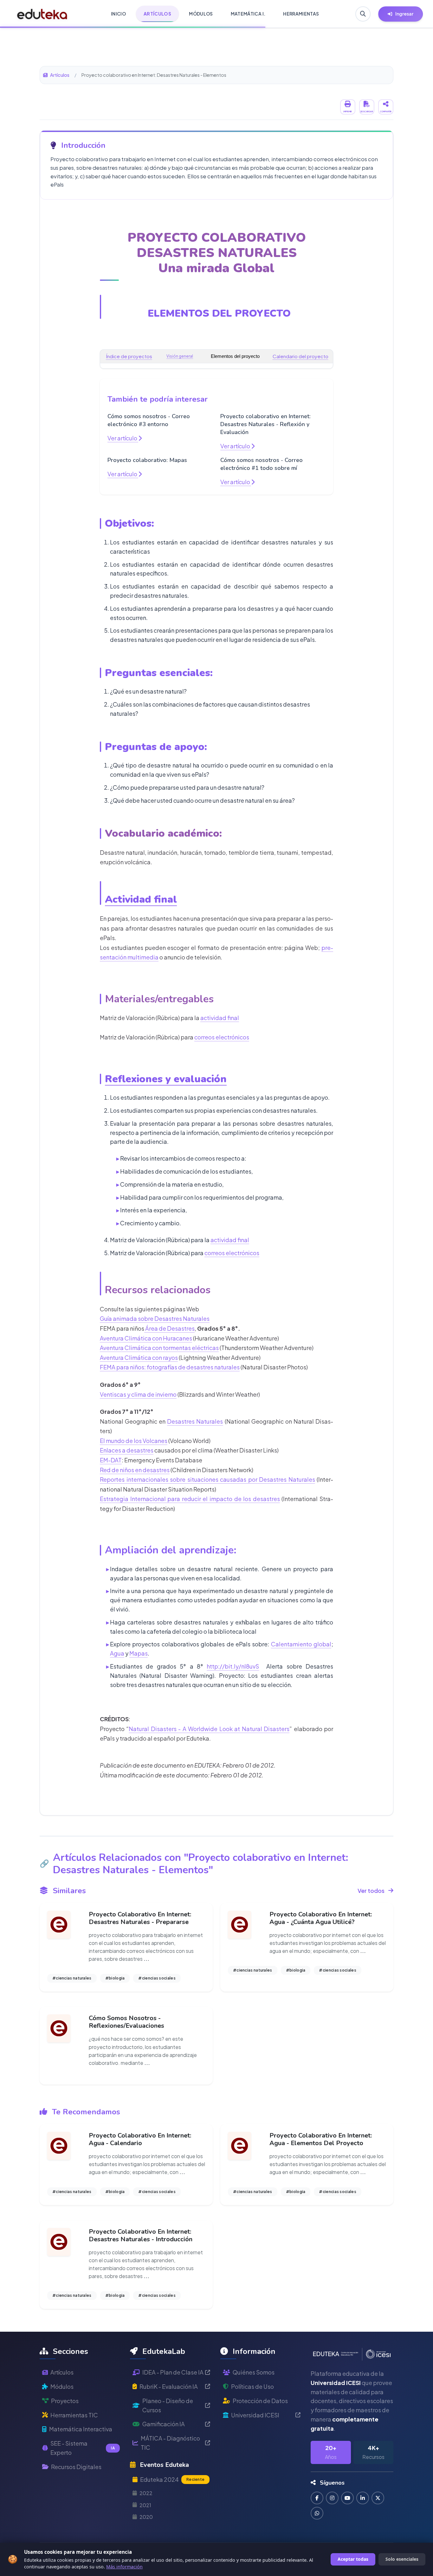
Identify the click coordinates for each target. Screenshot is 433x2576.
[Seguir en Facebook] (317, 2498)
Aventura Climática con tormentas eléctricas (159, 1348)
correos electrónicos (222, 1037)
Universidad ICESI (255, 2415)
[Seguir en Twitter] (378, 2498)
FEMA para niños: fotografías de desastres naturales (170, 1367)
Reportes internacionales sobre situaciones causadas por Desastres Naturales (207, 1479)
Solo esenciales (402, 2559)
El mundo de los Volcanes (134, 1441)
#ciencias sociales (157, 1978)
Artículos (60, 75)
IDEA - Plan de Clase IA (173, 2372)
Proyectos (65, 2401)
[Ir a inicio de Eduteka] (42, 14)
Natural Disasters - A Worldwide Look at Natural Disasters (209, 1729)
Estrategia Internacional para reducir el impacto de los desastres (190, 1499)
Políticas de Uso (252, 2386)
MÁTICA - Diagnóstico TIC (170, 2443)
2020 (146, 2517)
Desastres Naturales (195, 1421)
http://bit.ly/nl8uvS (233, 1666)
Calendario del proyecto (301, 356)
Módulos (62, 2386)
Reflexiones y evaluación (166, 1079)
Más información (124, 2567)
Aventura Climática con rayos (139, 1357)
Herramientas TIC (74, 2415)
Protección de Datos (260, 2401)
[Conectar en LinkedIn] (363, 2498)
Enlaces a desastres (127, 1450)
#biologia (115, 1978)
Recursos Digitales (76, 2467)
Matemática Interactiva (81, 2429)
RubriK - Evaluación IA (169, 2386)
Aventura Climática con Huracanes (146, 1338)
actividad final (220, 1018)
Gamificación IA (164, 2424)
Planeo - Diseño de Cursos (168, 2405)
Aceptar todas (353, 2559)
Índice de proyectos (129, 356)
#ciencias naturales (72, 1978)
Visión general (180, 356)
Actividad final (141, 899)
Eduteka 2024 (172, 2479)
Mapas (139, 1653)
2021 (145, 2505)
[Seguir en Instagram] (332, 2498)
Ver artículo (123, 438)
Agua (117, 1653)
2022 (146, 2493)
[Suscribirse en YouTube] (347, 2498)
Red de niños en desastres (135, 1470)
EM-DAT (111, 1460)
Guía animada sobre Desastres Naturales (155, 1318)
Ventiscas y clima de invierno (138, 1394)
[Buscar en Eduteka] (363, 14)
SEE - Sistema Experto (83, 2448)
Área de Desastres (169, 1328)
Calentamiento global (301, 1644)
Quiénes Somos (254, 2372)
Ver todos (371, 1891)
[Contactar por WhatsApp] (317, 2513)
